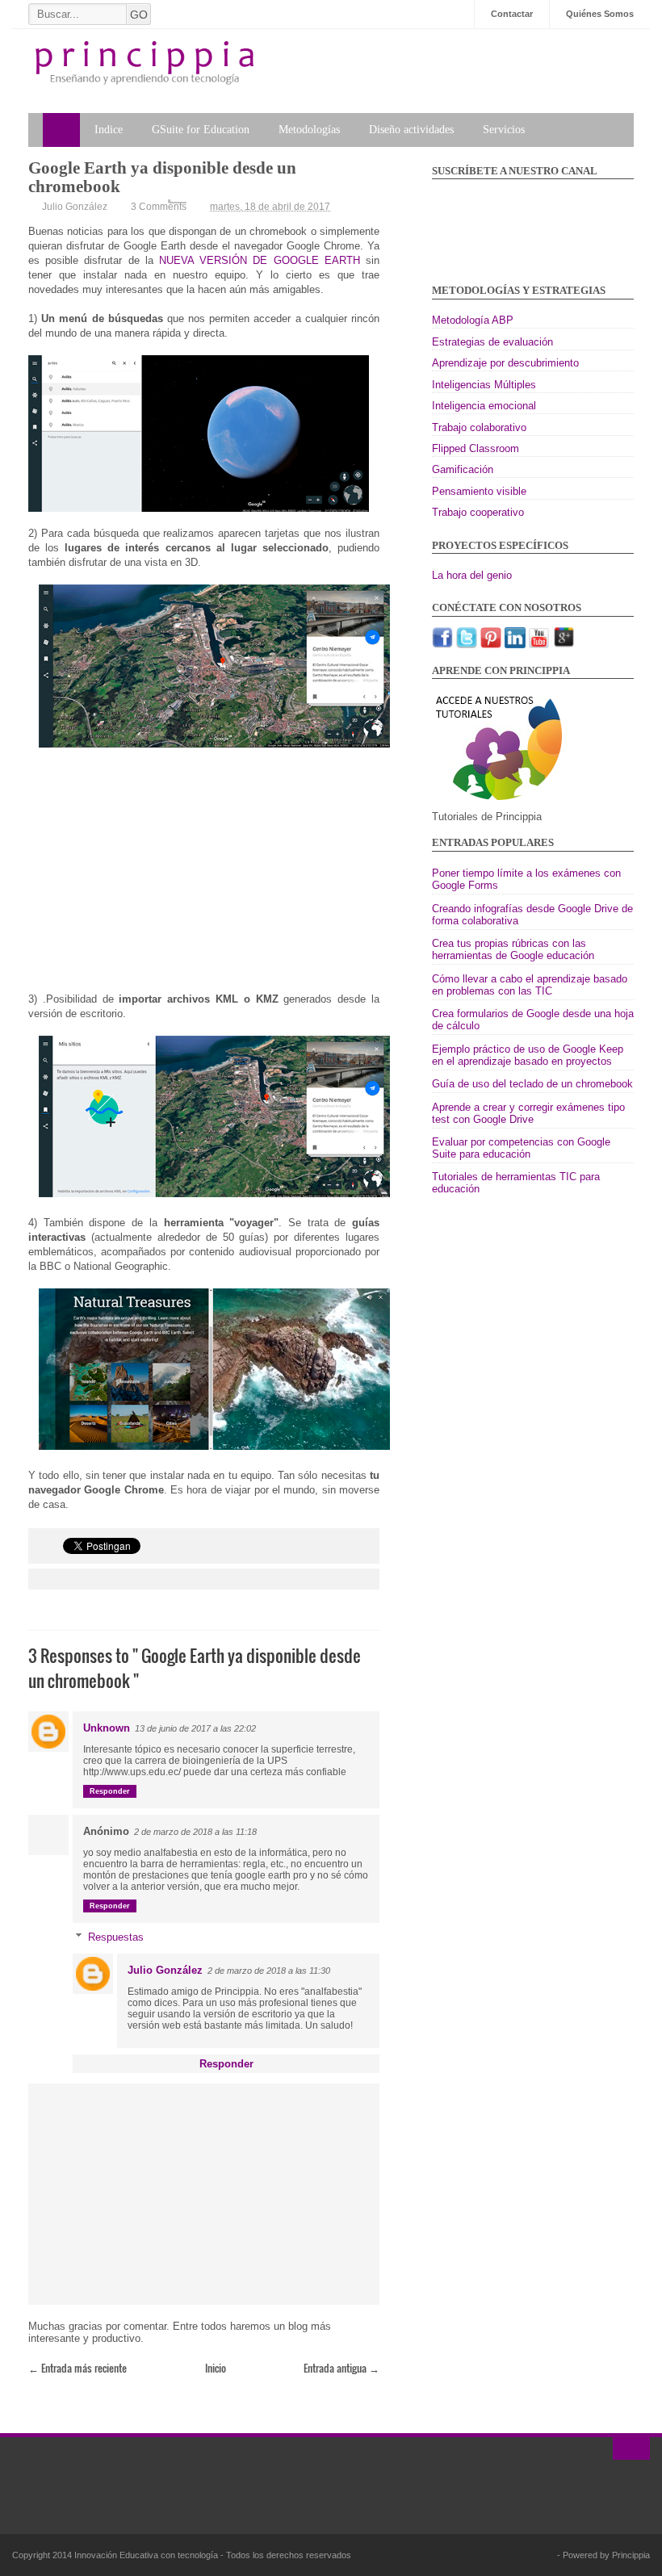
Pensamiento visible (479, 491)
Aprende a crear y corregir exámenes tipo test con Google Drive (528, 1113)
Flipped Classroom (476, 448)
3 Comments (159, 207)
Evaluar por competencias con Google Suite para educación (521, 1148)
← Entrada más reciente (78, 2368)
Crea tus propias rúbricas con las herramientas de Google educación (513, 949)
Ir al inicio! (631, 2448)
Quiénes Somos (600, 14)
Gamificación (463, 469)
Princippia (631, 2555)
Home (61, 130)
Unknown (107, 1728)
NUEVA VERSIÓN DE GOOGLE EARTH (260, 260)
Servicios (504, 130)
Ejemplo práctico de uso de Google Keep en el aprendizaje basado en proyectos (528, 1055)
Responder (110, 1791)
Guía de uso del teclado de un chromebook (532, 1084)
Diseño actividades (411, 130)
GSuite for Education (201, 130)
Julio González (165, 1970)
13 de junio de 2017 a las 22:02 (195, 1728)
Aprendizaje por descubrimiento (505, 363)
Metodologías (309, 130)
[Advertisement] (204, 879)
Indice (109, 130)
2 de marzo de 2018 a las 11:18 (195, 1832)
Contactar (512, 14)
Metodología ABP (473, 320)
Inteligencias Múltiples (484, 385)
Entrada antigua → (341, 2368)
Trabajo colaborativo (479, 427)
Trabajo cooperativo (478, 512)
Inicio (216, 2368)
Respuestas (116, 1937)
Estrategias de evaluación (492, 342)
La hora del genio (472, 575)
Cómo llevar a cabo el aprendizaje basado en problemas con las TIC (530, 985)
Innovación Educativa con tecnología (147, 2555)
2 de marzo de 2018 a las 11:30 (269, 1971)
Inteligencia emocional (484, 406)
